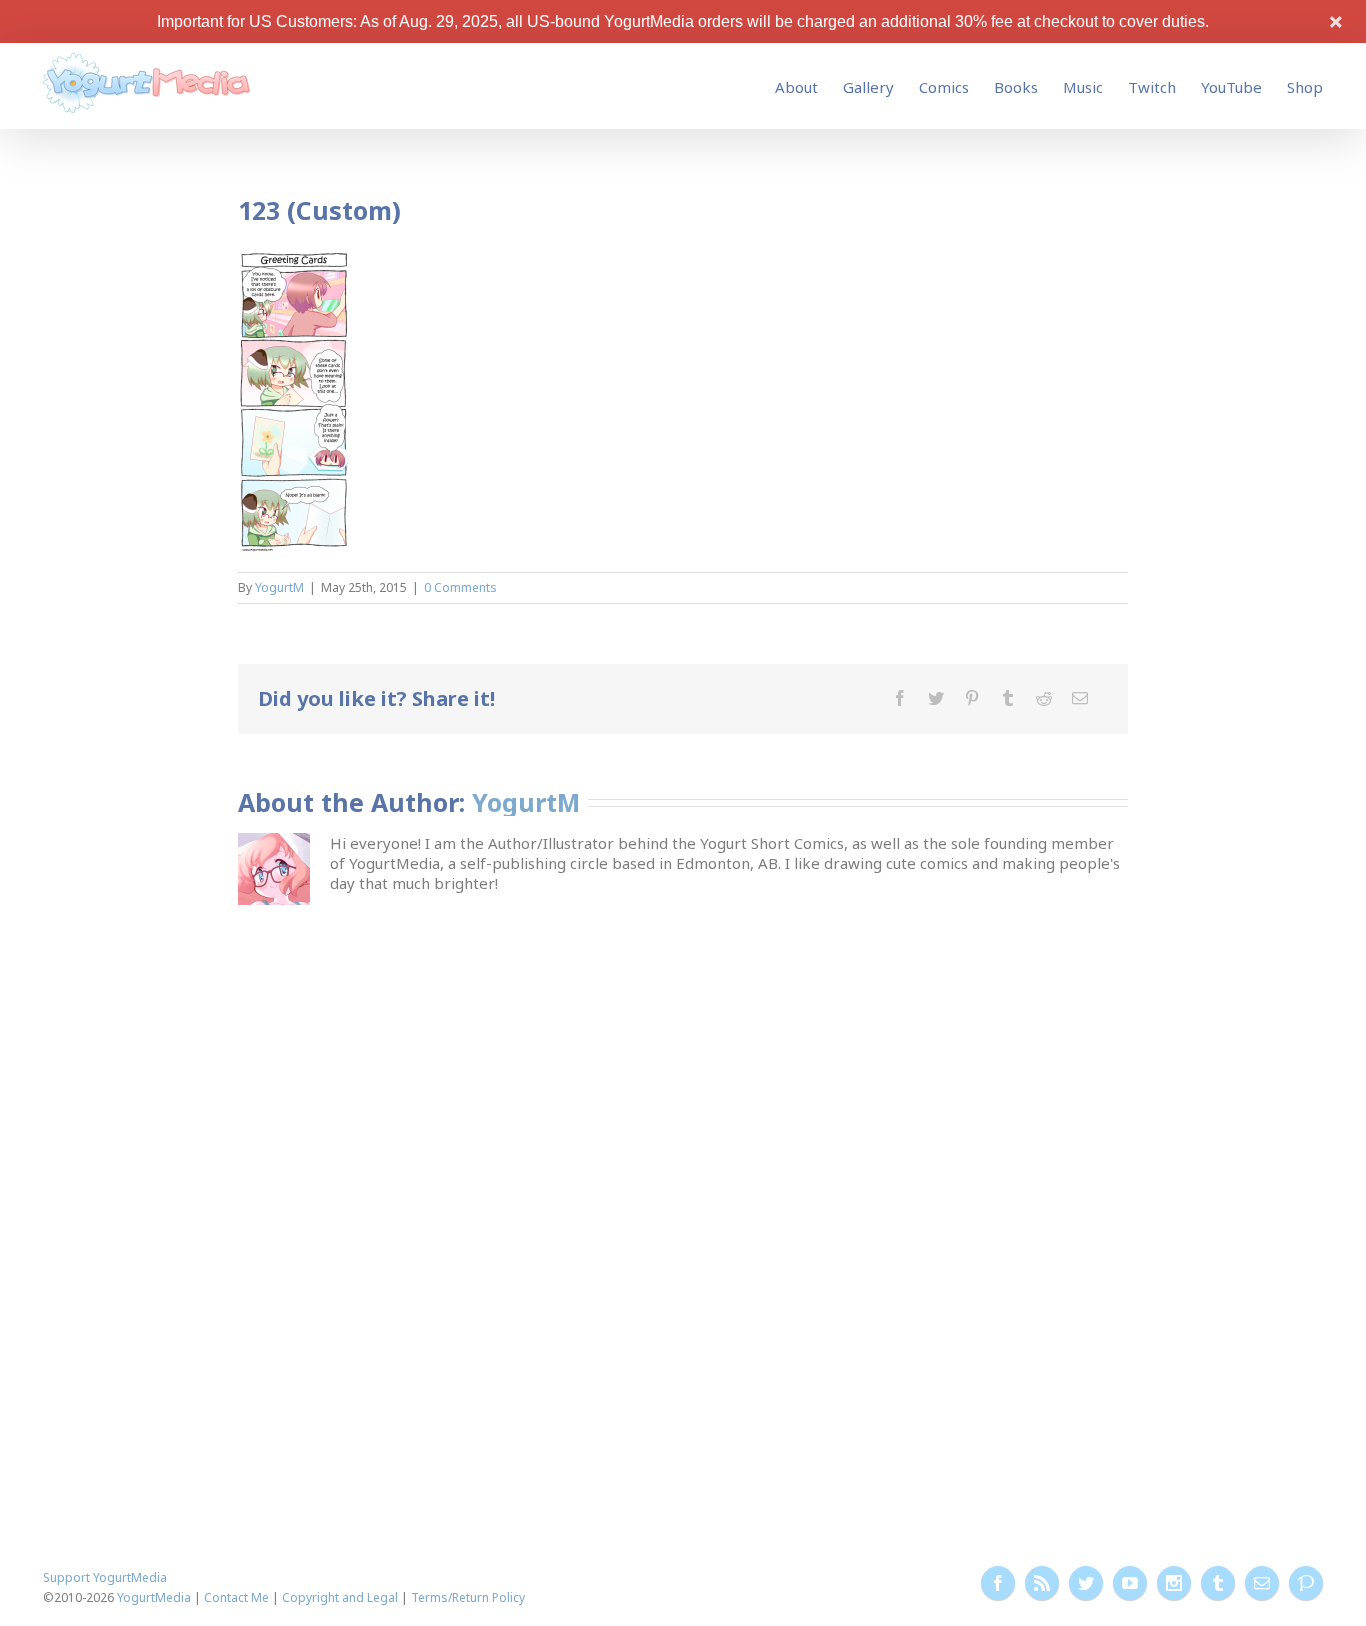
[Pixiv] (1306, 1583)
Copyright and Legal (340, 1597)
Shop (1305, 87)
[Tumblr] (1008, 698)
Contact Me (236, 1597)
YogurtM (279, 587)
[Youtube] (1130, 1583)
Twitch (1152, 87)
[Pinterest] (972, 698)
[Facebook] (900, 698)
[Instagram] (1174, 1583)
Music (1083, 87)
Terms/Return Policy (468, 1597)
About (796, 87)
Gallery (868, 87)
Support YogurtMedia (105, 1577)
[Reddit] (1044, 698)
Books (1016, 87)
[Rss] (1042, 1583)
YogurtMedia (154, 1597)
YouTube (1231, 87)
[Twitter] (936, 698)
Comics (944, 87)
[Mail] (1080, 698)
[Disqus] (683, 1160)
